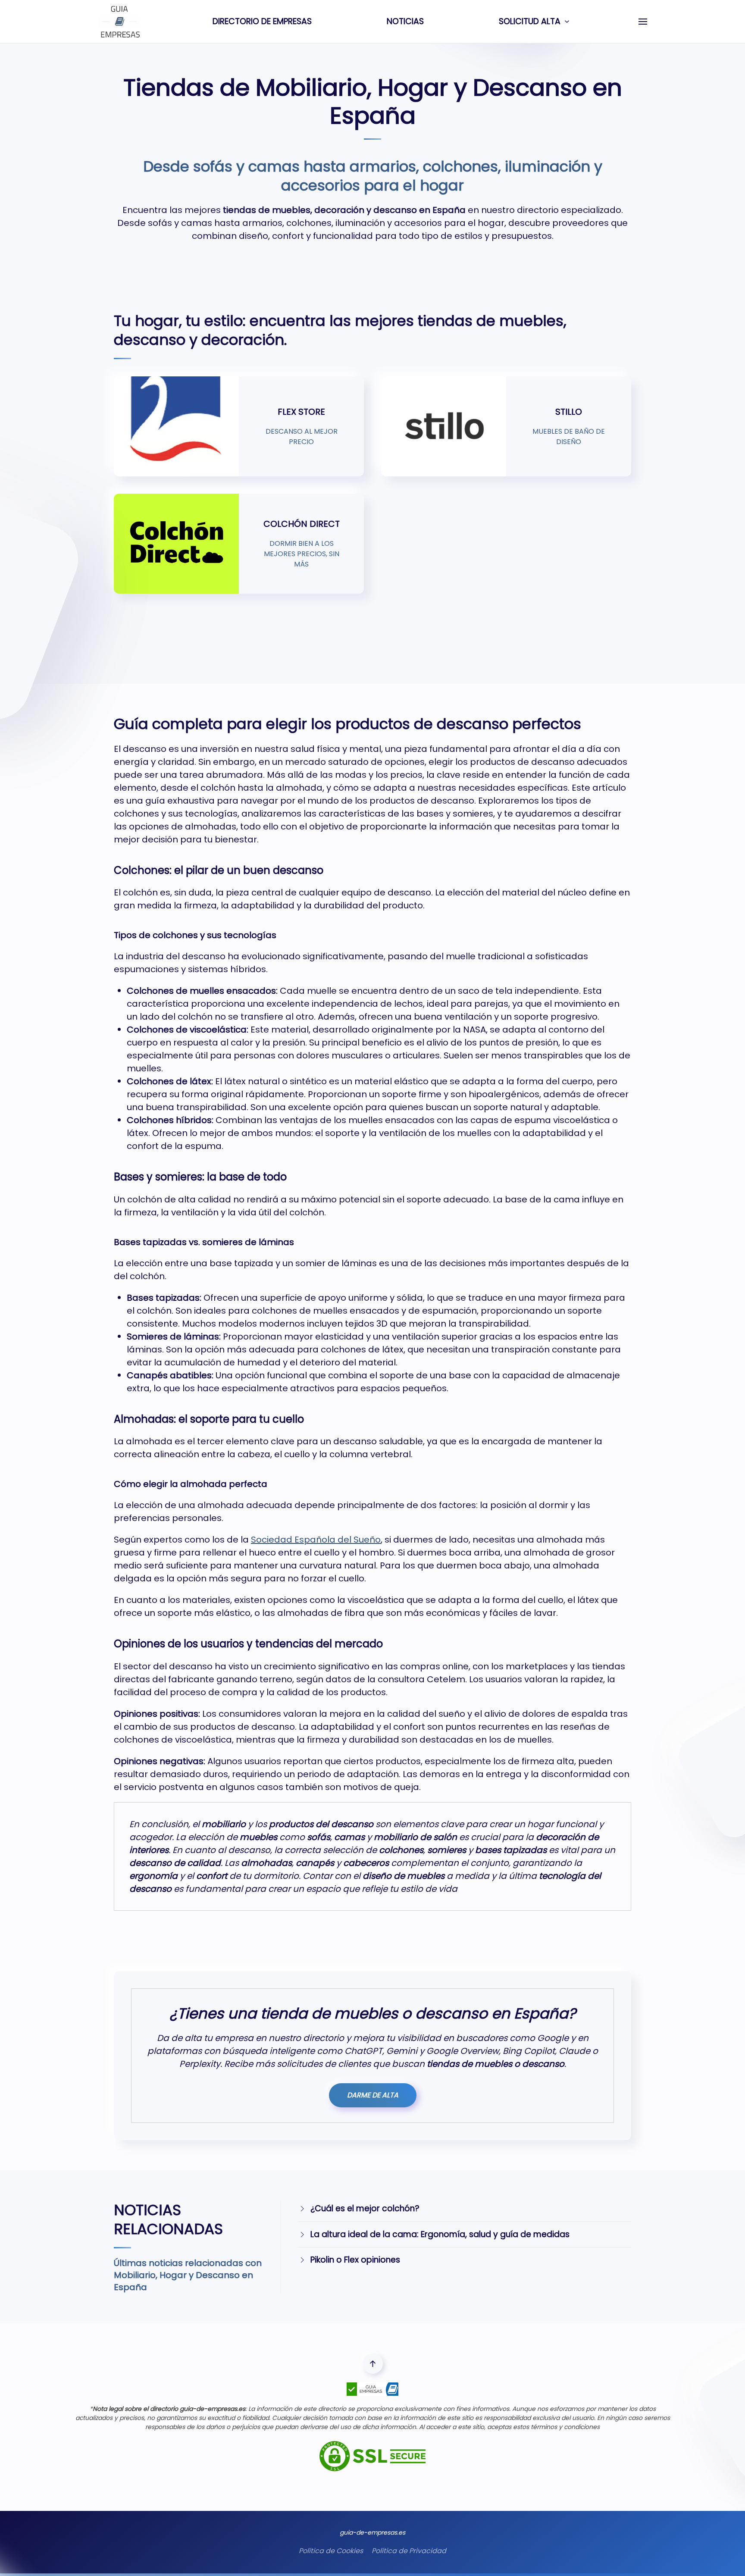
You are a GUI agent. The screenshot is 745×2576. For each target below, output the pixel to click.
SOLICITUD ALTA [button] (530, 21)
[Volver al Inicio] (121, 22)
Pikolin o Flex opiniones (355, 2260)
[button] (643, 22)
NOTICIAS (405, 21)
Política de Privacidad (409, 2551)
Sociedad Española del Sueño (316, 1540)
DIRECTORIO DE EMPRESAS (262, 21)
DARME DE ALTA (373, 2095)
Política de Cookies (331, 2551)
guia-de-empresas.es (372, 2532)
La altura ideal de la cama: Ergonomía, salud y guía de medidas (440, 2234)
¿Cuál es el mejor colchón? (365, 2208)
